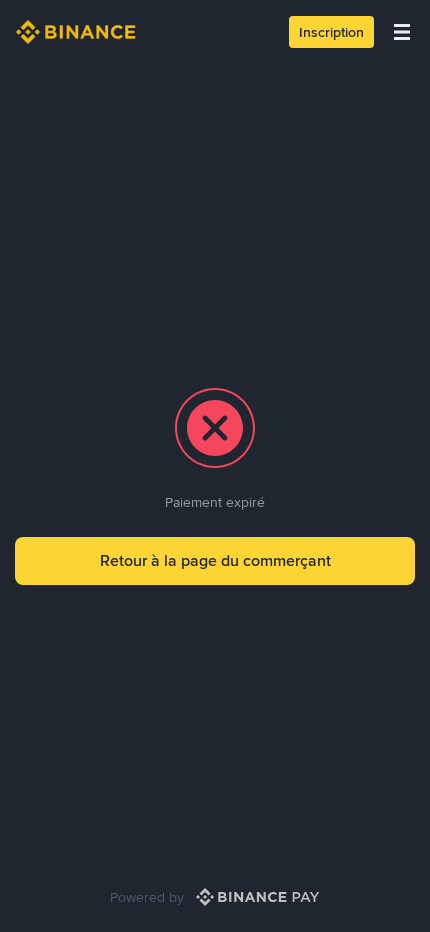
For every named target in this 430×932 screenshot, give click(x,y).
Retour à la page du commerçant (215, 560)
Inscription (331, 32)
